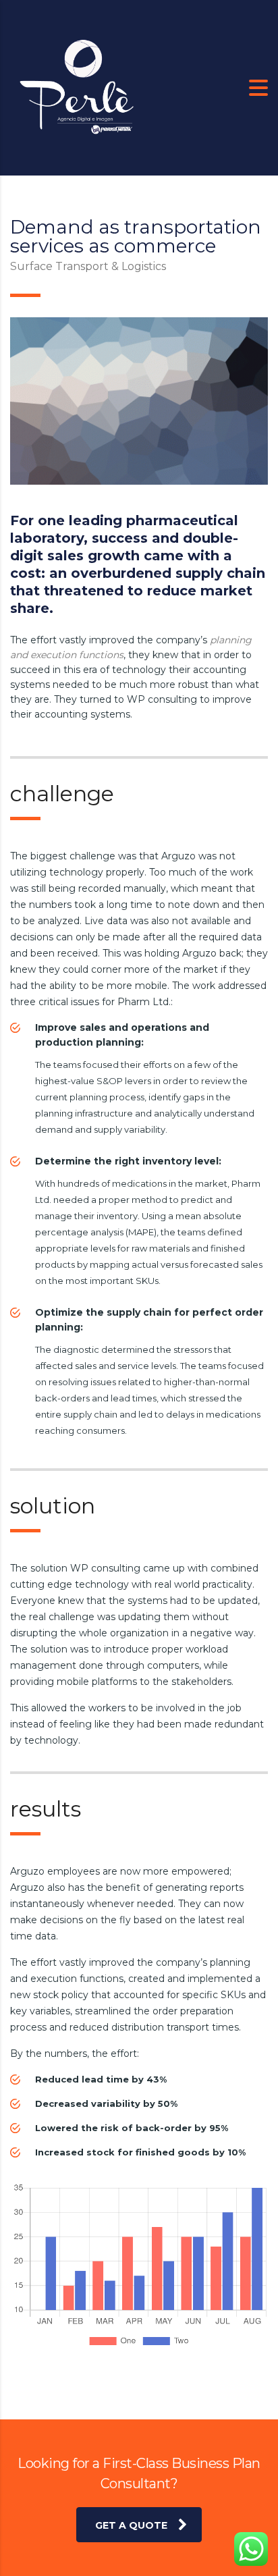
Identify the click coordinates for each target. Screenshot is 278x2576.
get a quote (131, 2525)
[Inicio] (78, 87)
